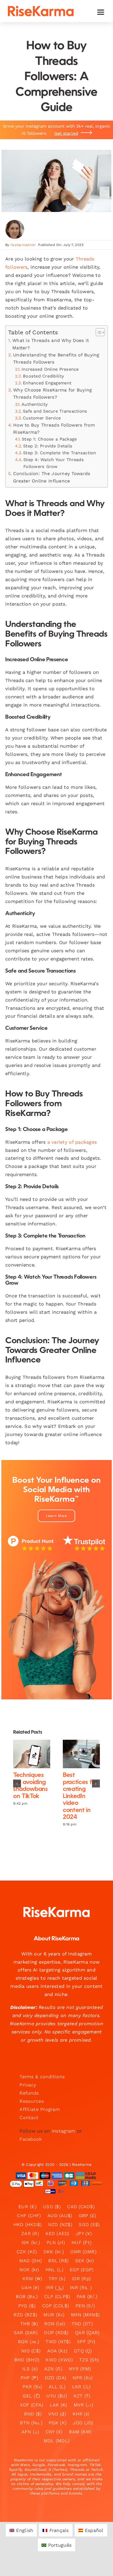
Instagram (63, 2131)
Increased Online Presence (50, 369)
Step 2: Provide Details (48, 446)
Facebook (31, 2139)
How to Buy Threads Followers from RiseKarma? (54, 429)
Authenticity (35, 404)
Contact (29, 2117)
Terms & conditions (42, 2077)
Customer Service (42, 418)
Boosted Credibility (43, 376)
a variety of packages (72, 1142)
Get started (66, 133)
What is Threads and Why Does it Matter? (51, 344)
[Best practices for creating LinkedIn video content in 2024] (81, 1754)
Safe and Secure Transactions (55, 411)
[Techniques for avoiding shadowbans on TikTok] (32, 1754)
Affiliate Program (40, 2109)
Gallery (36, 1754)
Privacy (28, 2085)
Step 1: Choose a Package (49, 439)
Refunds (29, 2093)
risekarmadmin (23, 245)
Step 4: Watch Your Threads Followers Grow (54, 463)
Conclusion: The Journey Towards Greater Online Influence (52, 477)
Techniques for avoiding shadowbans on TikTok (27, 1754)
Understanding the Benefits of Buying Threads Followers (56, 358)
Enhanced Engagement (47, 383)
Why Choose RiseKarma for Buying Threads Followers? (52, 393)
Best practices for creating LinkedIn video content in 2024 (77, 1754)
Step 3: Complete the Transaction (60, 453)
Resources (31, 2101)
